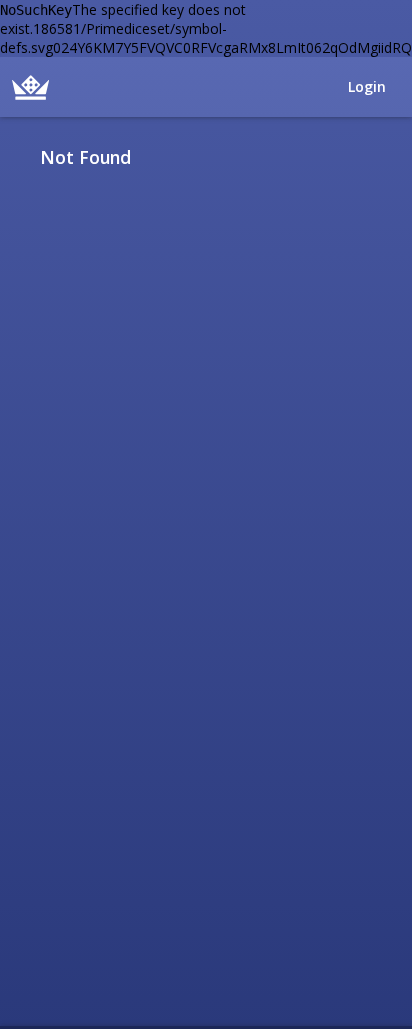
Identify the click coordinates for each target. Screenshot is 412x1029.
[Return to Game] (393, 157)
